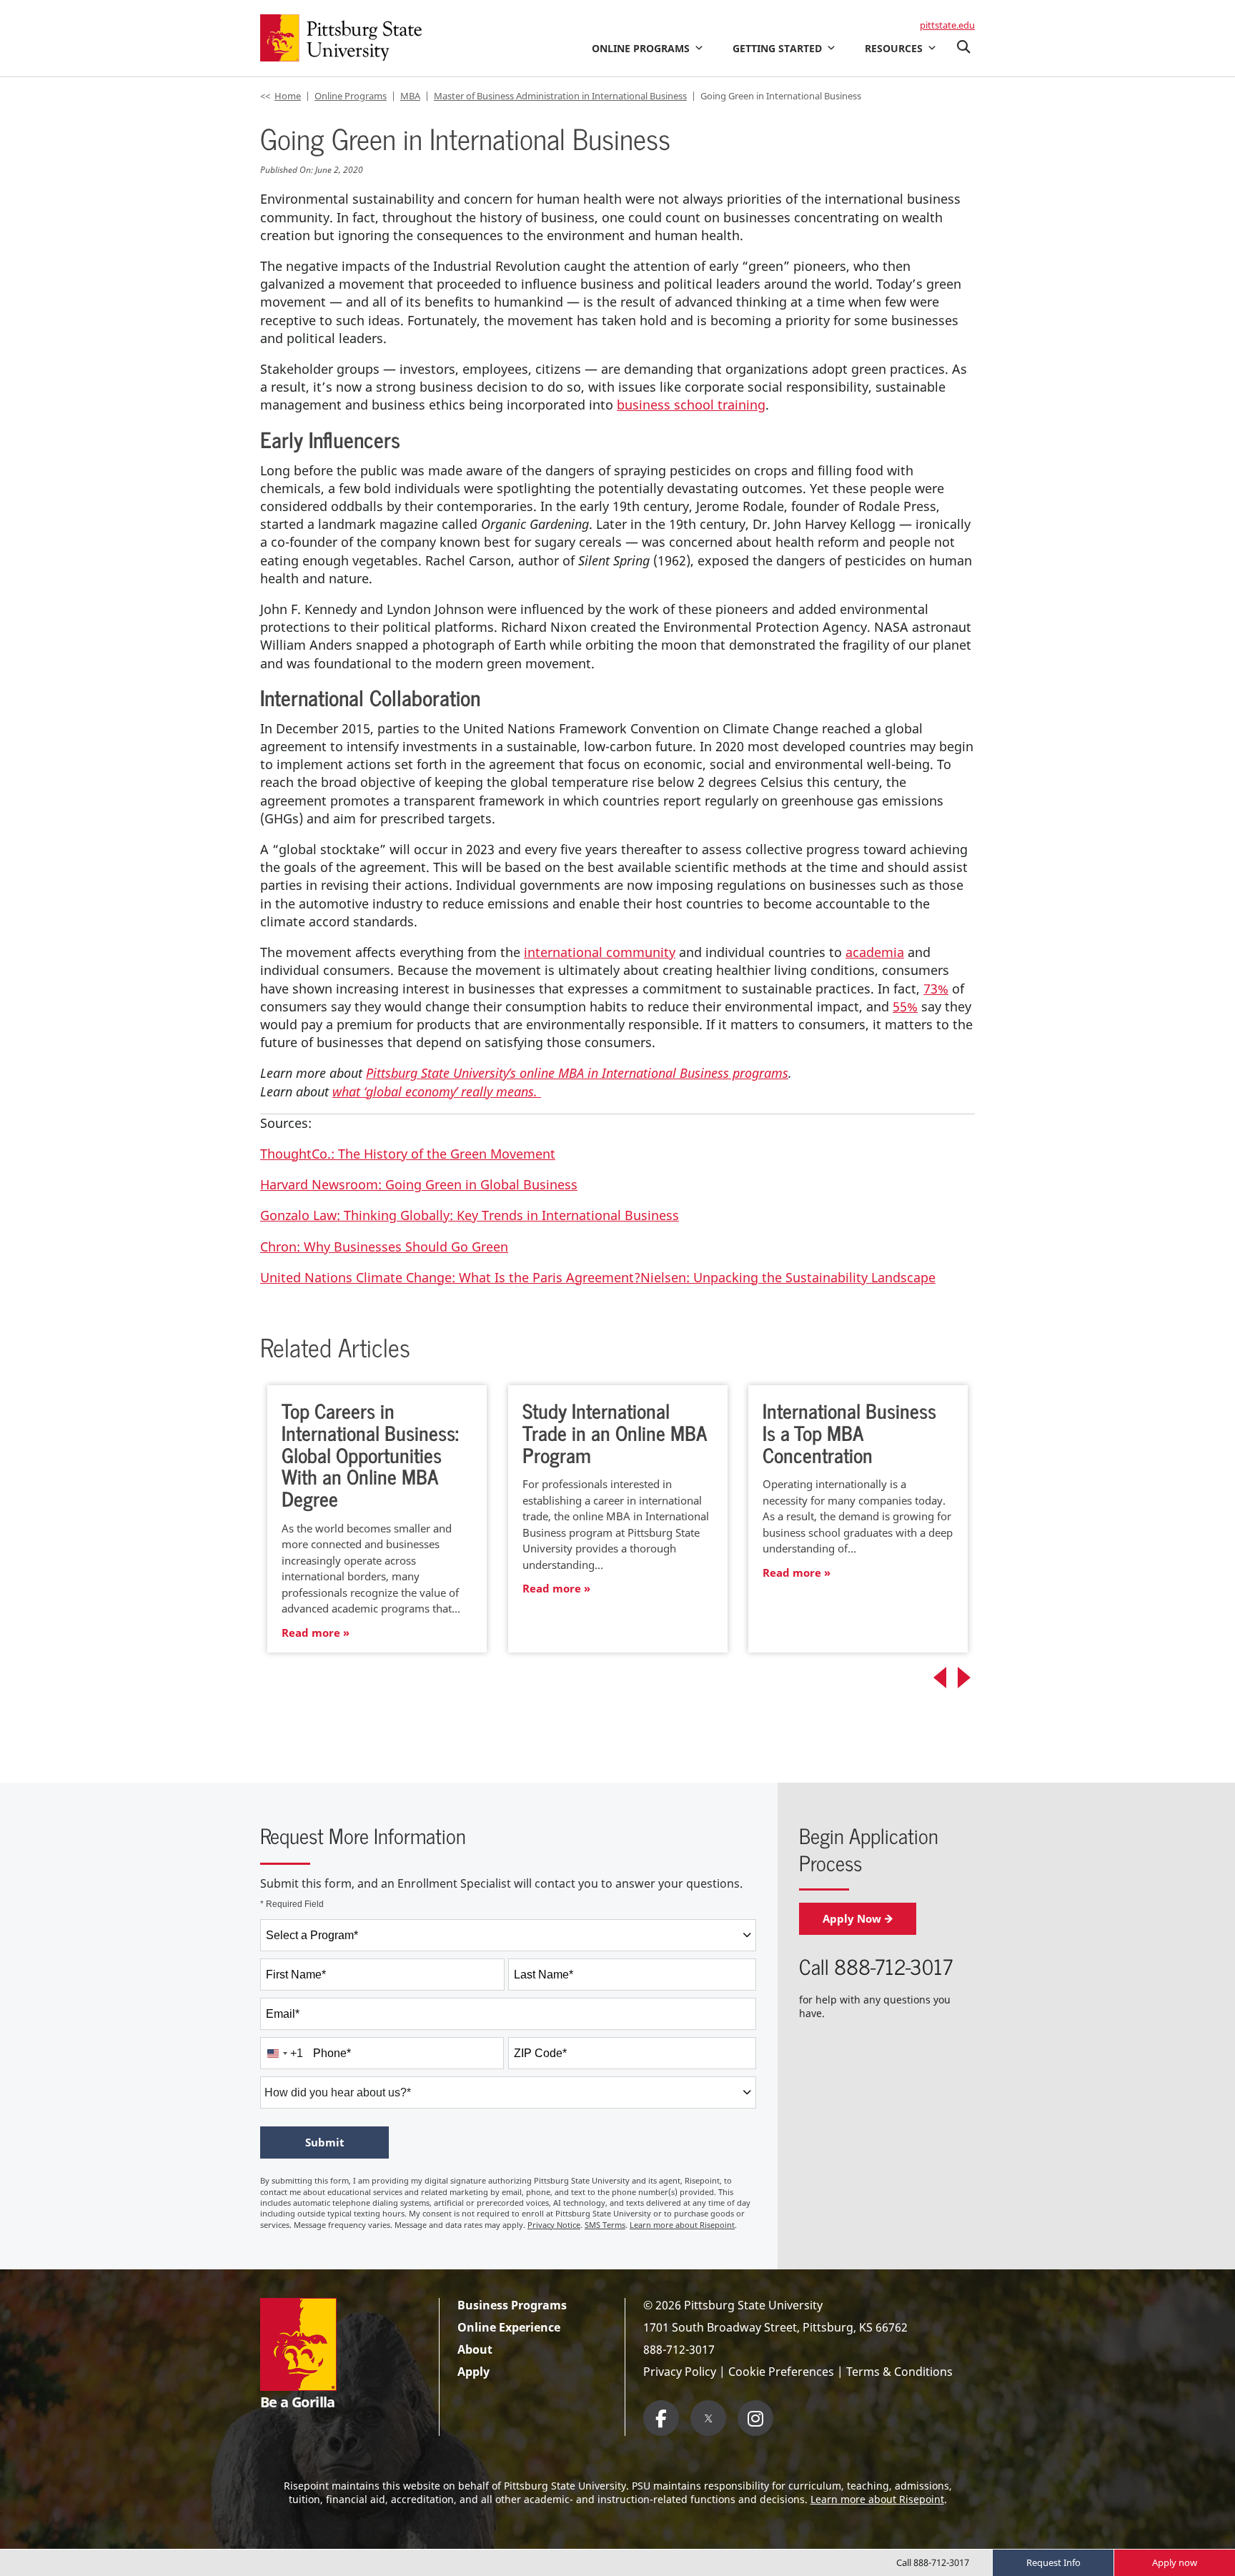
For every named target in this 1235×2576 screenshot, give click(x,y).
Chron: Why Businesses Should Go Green (384, 1247)
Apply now (1175, 2562)
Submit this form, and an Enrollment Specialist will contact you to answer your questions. (501, 1883)
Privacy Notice (554, 2225)
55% (905, 1006)
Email (283, 2014)
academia (875, 952)
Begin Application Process (869, 1849)
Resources (894, 48)
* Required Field (292, 1904)
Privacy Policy (680, 2372)
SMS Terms (605, 2225)
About (475, 2349)
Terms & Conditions (899, 2372)
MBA (410, 96)
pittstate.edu (947, 25)
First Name (296, 1975)
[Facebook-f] (661, 2418)
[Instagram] (755, 2418)
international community (600, 952)
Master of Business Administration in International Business (560, 96)
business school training (691, 405)
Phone (332, 2053)
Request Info (1053, 2562)
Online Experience (509, 2327)
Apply (473, 2372)
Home (288, 96)
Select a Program (312, 1935)
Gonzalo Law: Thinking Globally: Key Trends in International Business (470, 1215)
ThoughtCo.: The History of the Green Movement (408, 1154)
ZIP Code (540, 2053)
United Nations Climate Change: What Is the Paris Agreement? (450, 1277)
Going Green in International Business (781, 96)
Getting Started (777, 48)
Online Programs (641, 48)
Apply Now (852, 1918)
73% (936, 989)
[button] (963, 48)
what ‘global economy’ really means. (437, 1091)
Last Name (544, 1975)
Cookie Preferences (781, 2372)
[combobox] (508, 1935)
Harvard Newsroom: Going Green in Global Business (419, 1184)
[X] (708, 2418)
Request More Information (363, 1836)
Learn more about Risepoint (682, 2225)
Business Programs (512, 2305)
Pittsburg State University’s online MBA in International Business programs (577, 1073)
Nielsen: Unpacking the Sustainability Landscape (788, 1277)
